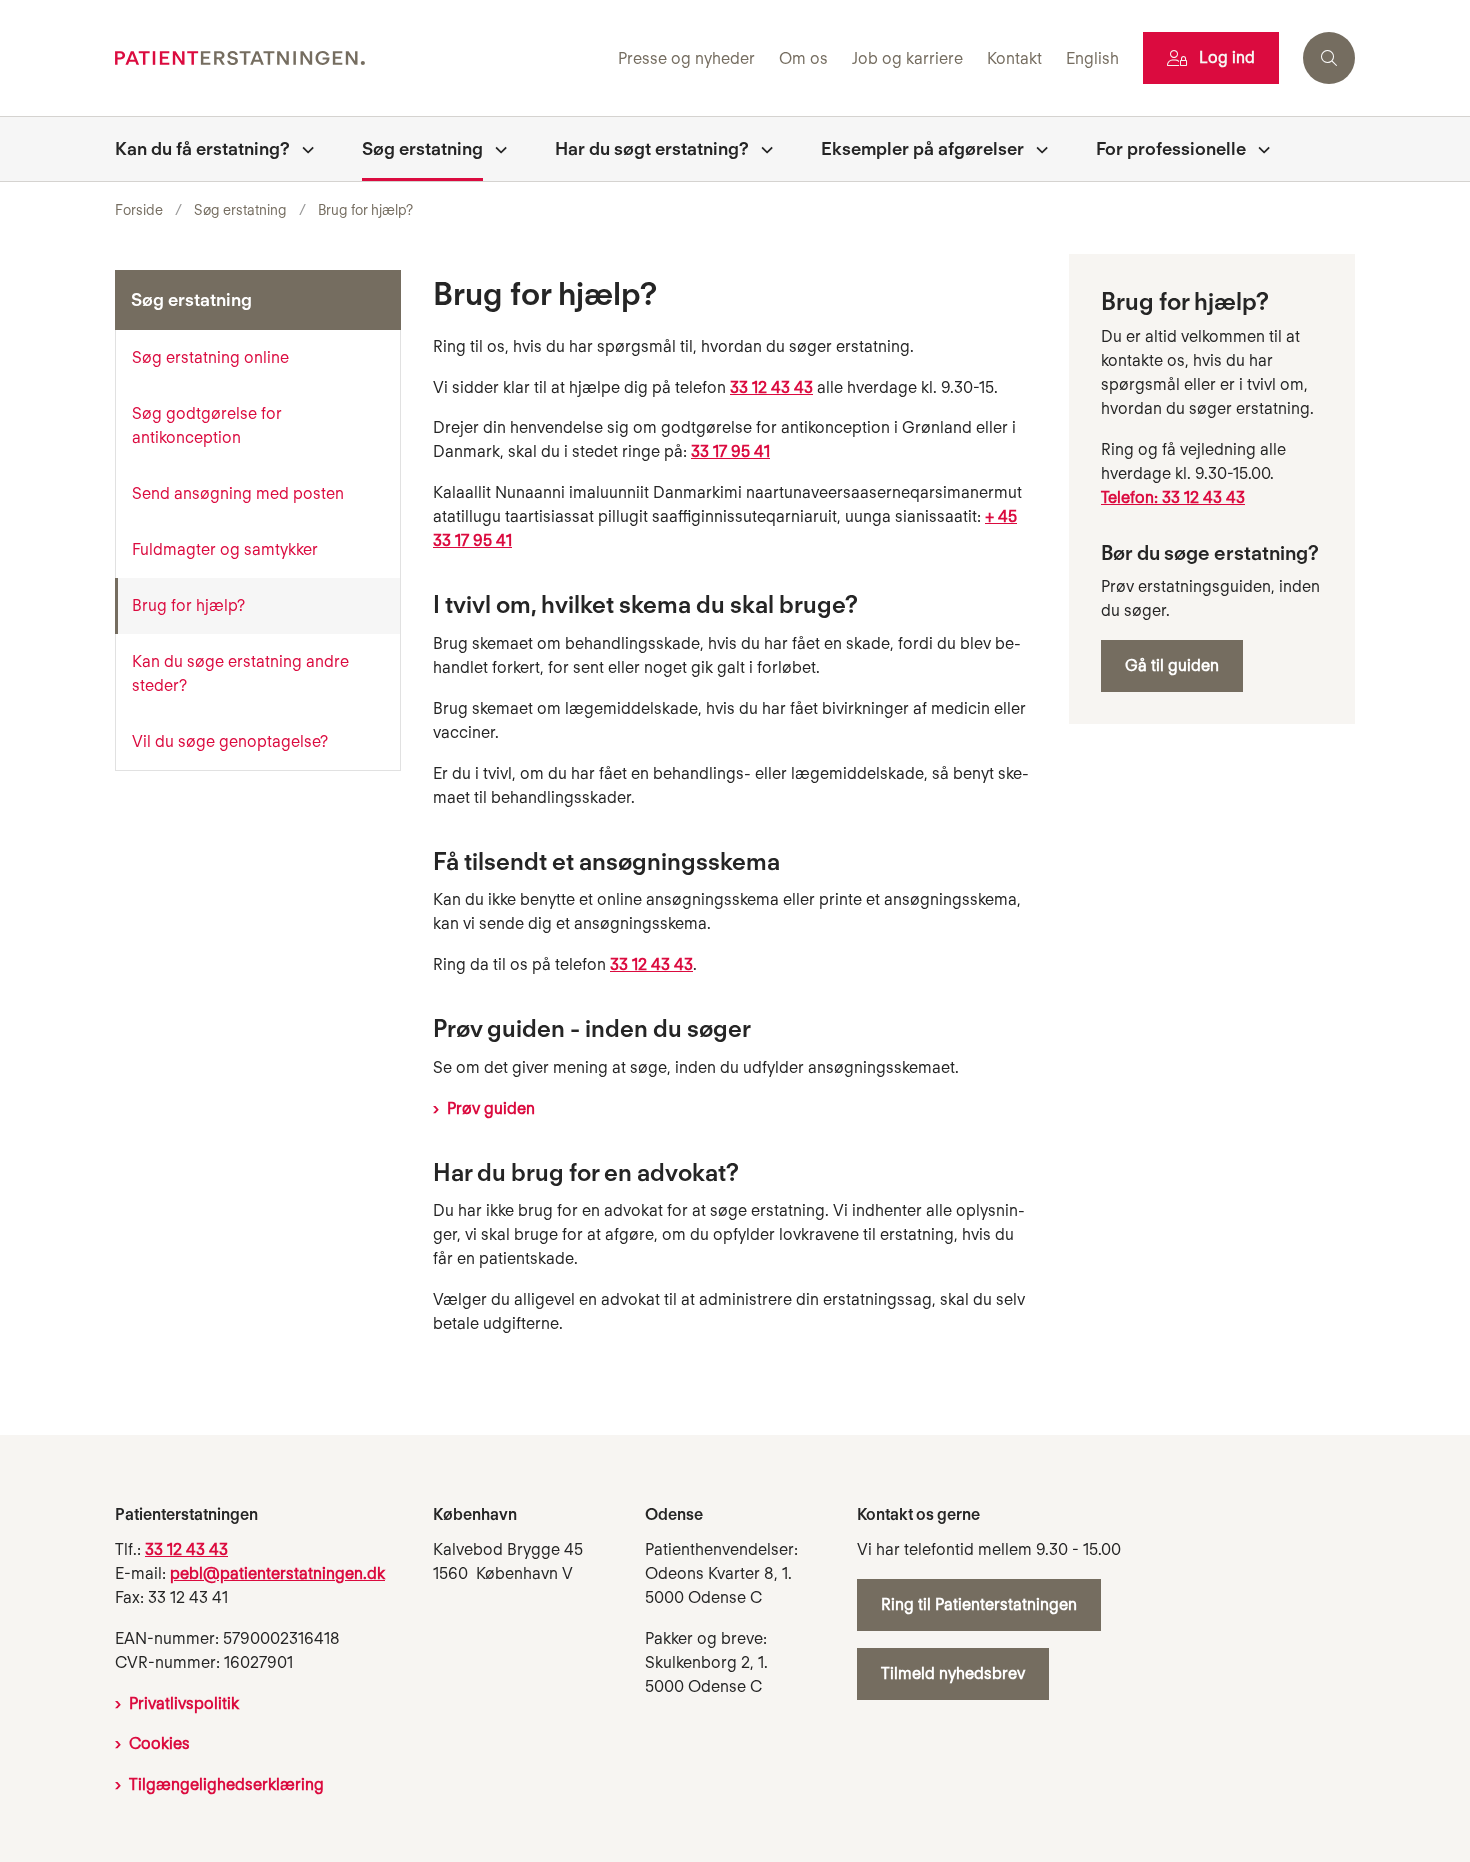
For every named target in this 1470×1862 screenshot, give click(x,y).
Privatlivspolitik (184, 1703)
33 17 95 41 (730, 451)
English (1092, 59)
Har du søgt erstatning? (652, 148)
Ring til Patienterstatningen (979, 1604)
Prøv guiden (491, 1108)
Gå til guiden (1172, 665)
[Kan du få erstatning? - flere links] (302, 149)
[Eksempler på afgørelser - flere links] (1036, 149)
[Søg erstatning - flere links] (495, 149)
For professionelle (1171, 148)
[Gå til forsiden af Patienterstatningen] (360, 58)
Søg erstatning (422, 148)
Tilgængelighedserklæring (226, 1784)
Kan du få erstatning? (202, 148)
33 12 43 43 (771, 387)
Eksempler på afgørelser (922, 148)
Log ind (1227, 57)
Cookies (159, 1743)
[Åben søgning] (1329, 58)
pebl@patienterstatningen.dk (277, 1573)
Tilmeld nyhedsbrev (953, 1673)
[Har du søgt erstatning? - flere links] (761, 149)
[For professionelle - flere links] (1258, 149)
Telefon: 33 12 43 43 (1173, 497)
